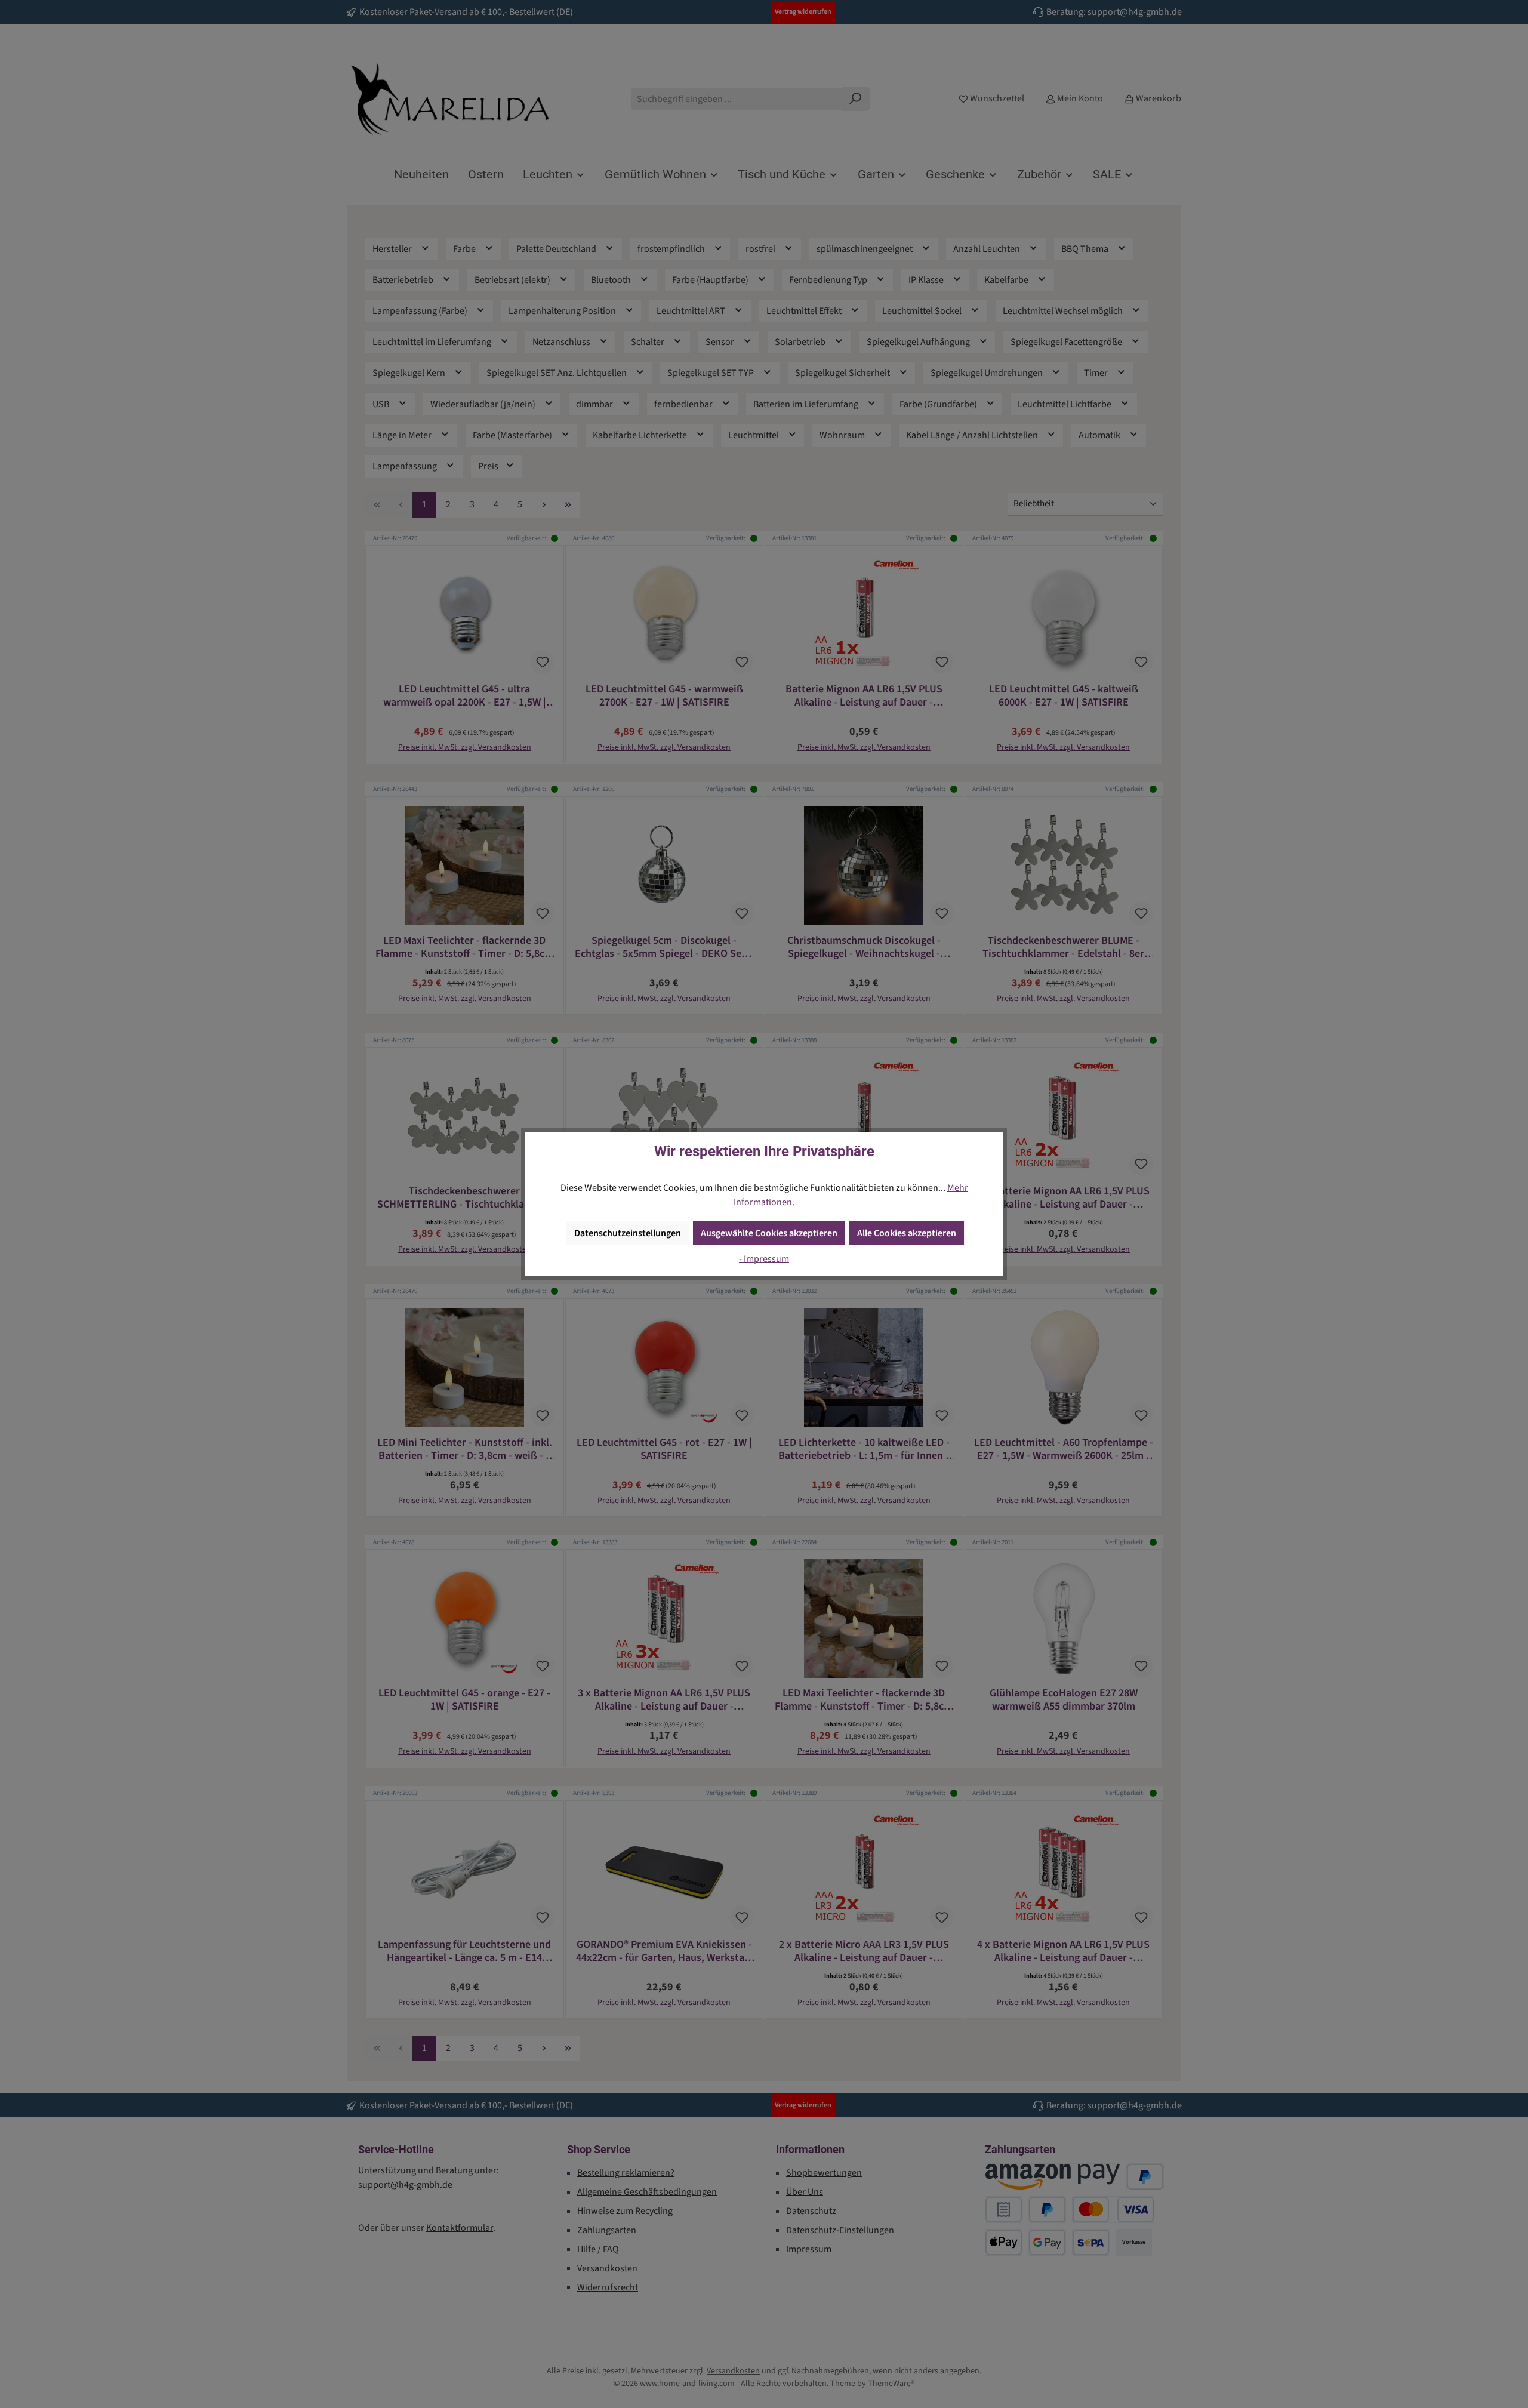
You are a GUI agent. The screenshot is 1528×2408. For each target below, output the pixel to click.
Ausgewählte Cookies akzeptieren (769, 1233)
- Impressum (764, 1259)
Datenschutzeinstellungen (628, 1233)
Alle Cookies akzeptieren (907, 1233)
